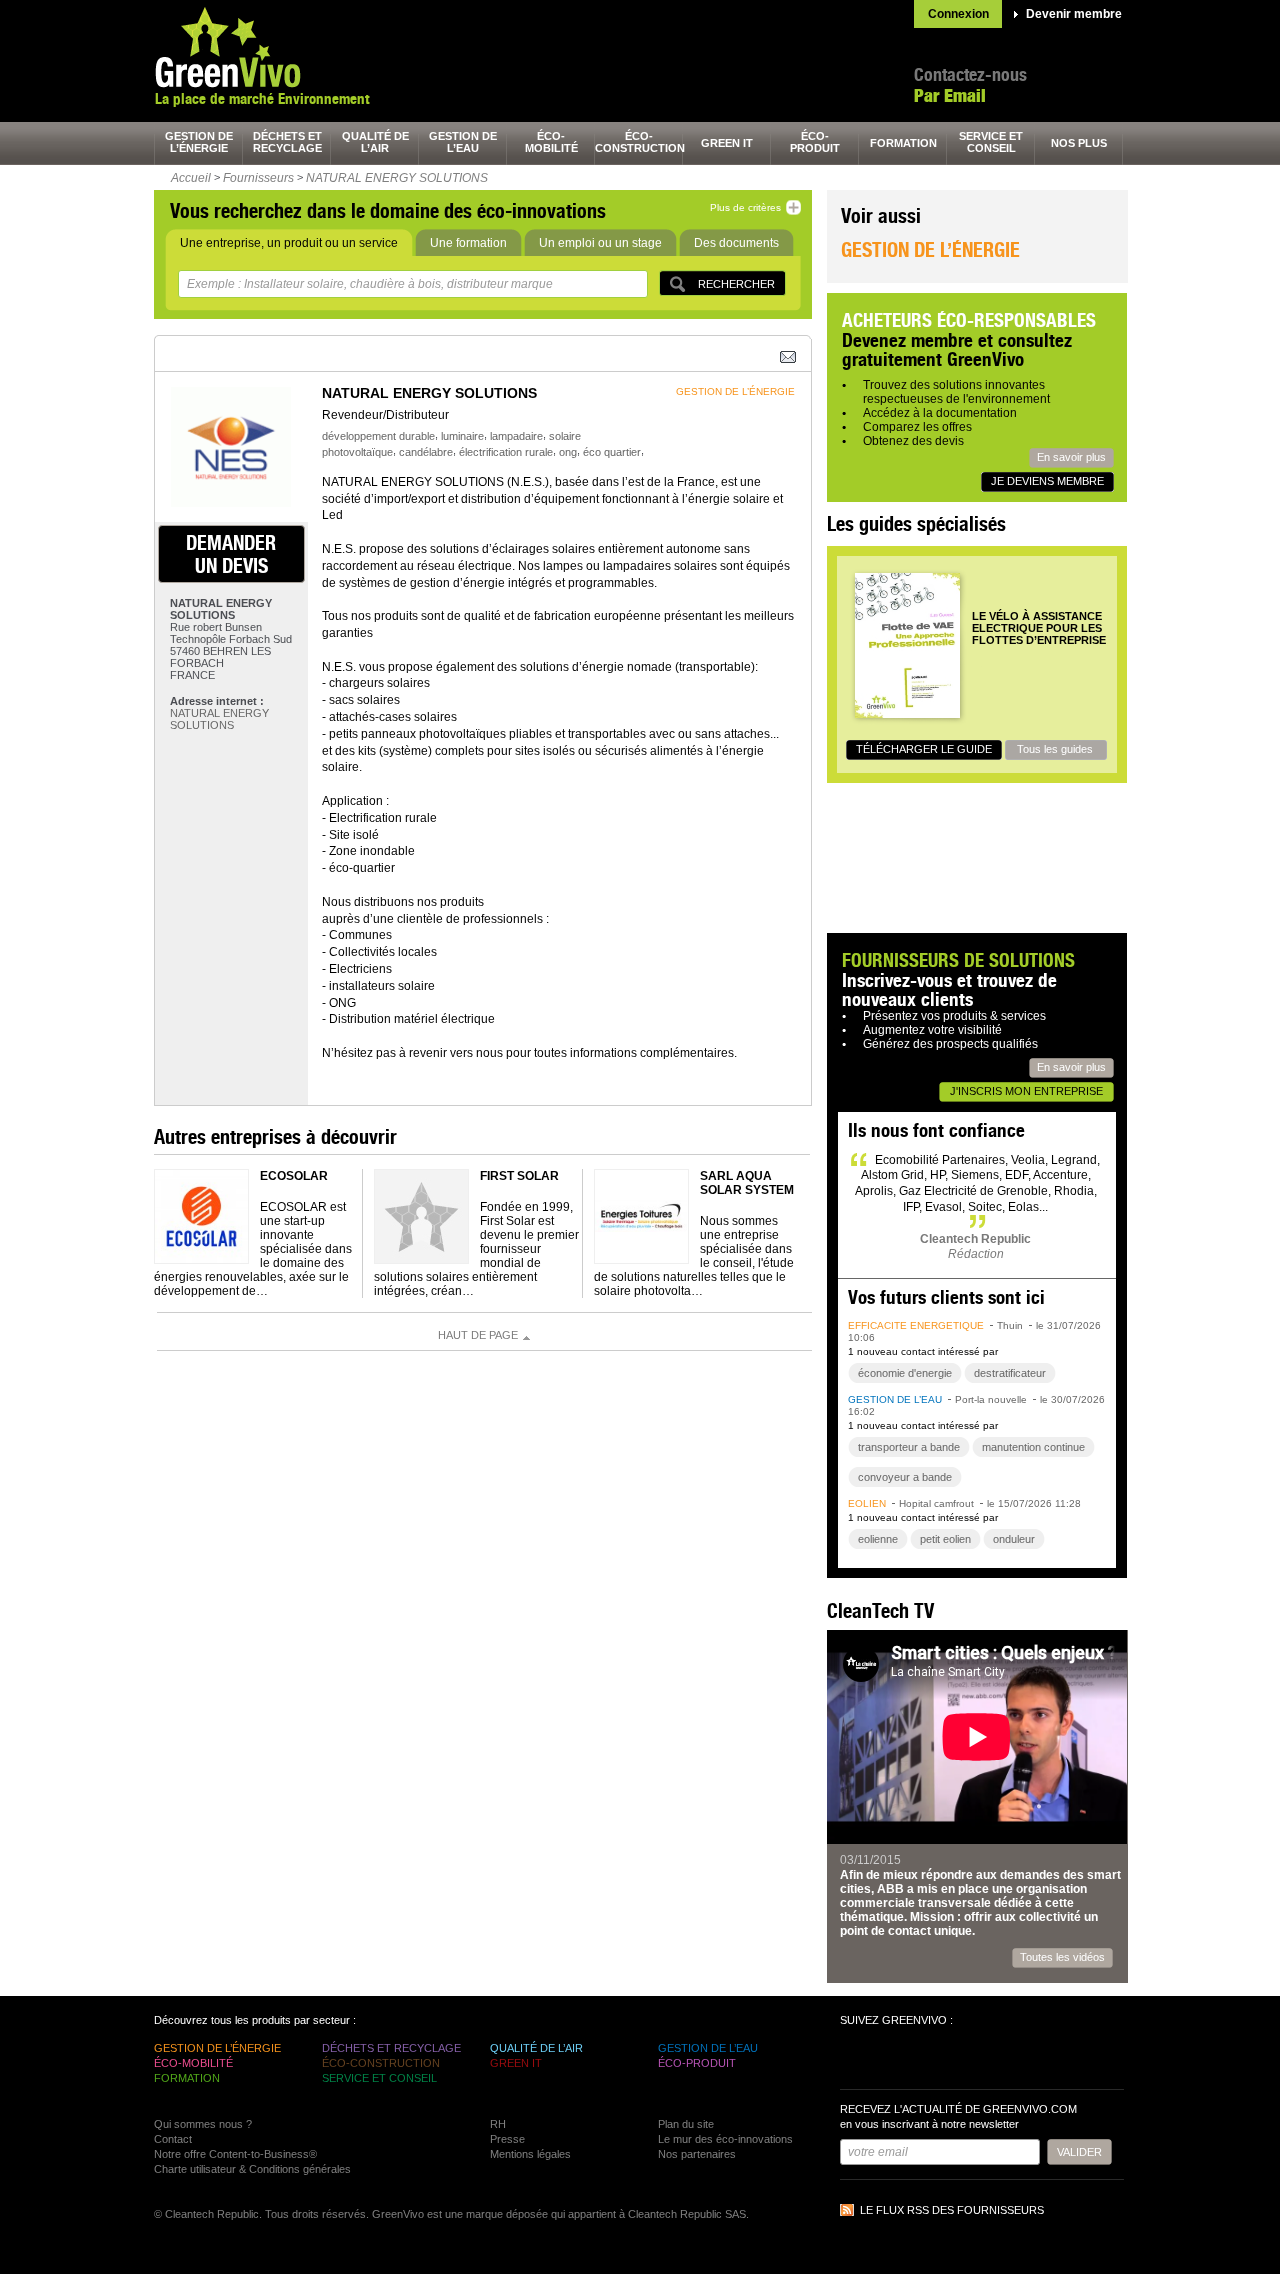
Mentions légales (530, 2154)
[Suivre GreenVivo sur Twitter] (894, 2060)
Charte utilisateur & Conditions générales (252, 2169)
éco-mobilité (551, 142)
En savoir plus (1071, 457)
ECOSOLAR (294, 1176)
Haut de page (478, 1335)
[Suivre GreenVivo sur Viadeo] (966, 2060)
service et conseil (991, 142)
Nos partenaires (697, 2154)
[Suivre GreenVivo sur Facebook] (858, 2060)
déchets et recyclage (287, 142)
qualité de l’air (375, 142)
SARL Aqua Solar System (747, 1183)
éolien (867, 1503)
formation (903, 143)
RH (498, 2124)
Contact (173, 2139)
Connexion (958, 14)
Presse (507, 2139)
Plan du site (686, 2124)
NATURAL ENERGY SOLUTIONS (397, 178)
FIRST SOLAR (519, 1176)
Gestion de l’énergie (930, 249)
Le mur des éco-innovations (725, 2139)
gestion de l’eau (463, 142)
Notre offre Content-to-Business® (235, 2154)
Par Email (950, 95)
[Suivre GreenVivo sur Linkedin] (930, 2060)
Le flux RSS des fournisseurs (952, 2210)
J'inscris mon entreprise (1026, 1091)
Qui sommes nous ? (203, 2124)
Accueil (191, 178)
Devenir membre (1074, 14)
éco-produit (815, 142)
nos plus (1079, 143)
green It (727, 143)
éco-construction (639, 142)
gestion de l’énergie (199, 142)
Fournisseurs (258, 178)
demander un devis (231, 554)
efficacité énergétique (916, 1325)
